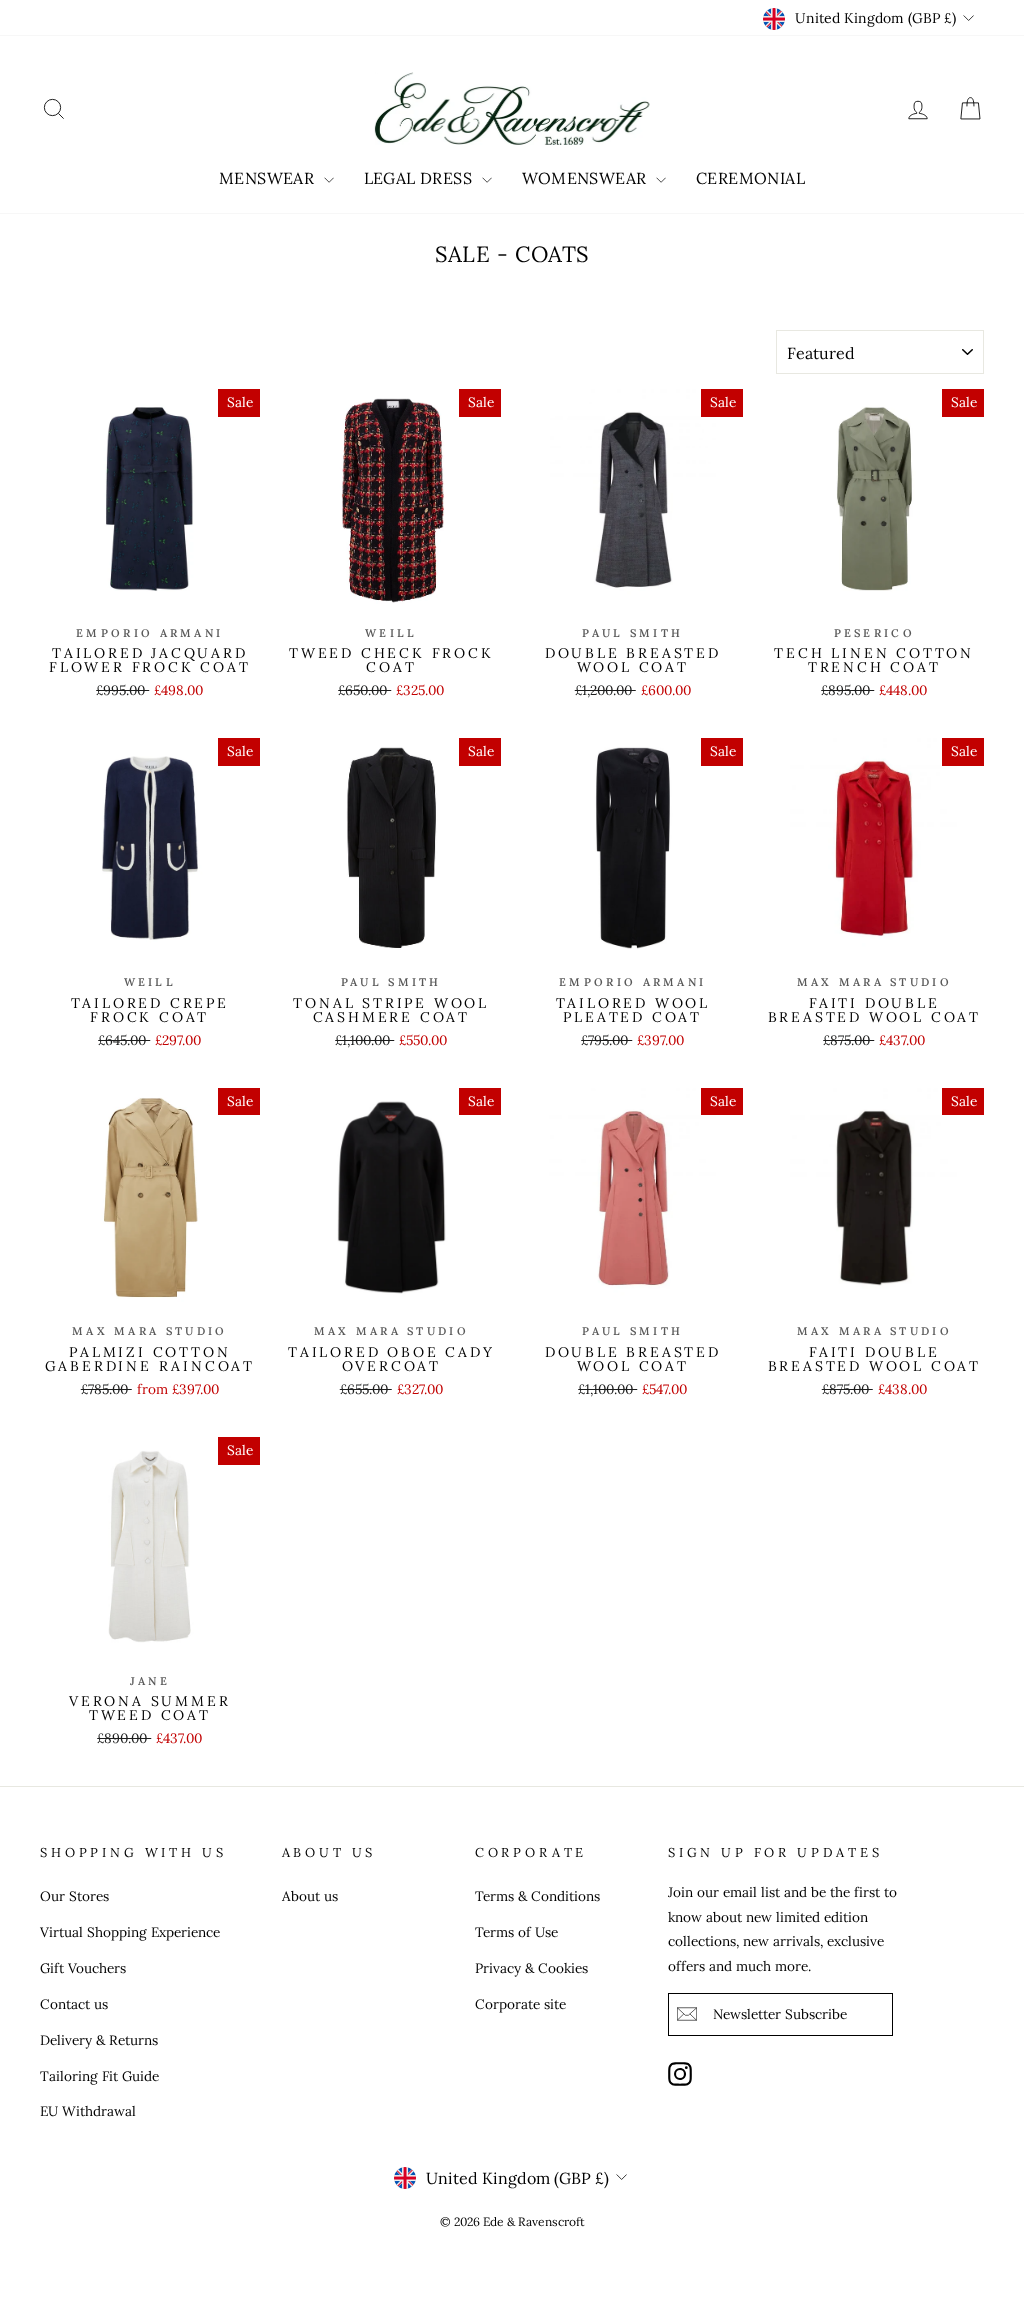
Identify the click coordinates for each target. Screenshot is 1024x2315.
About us (310, 1896)
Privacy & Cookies (531, 1968)
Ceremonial (750, 178)
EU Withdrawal (88, 2111)
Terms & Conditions (537, 1896)
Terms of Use (516, 1932)
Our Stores (74, 1896)
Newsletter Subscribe (780, 2014)
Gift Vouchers (83, 1968)
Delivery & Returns (99, 2040)
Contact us (74, 2004)
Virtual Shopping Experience (130, 1932)
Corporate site (520, 2004)
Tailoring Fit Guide (99, 2076)
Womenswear (586, 178)
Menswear (269, 178)
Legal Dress (420, 178)
